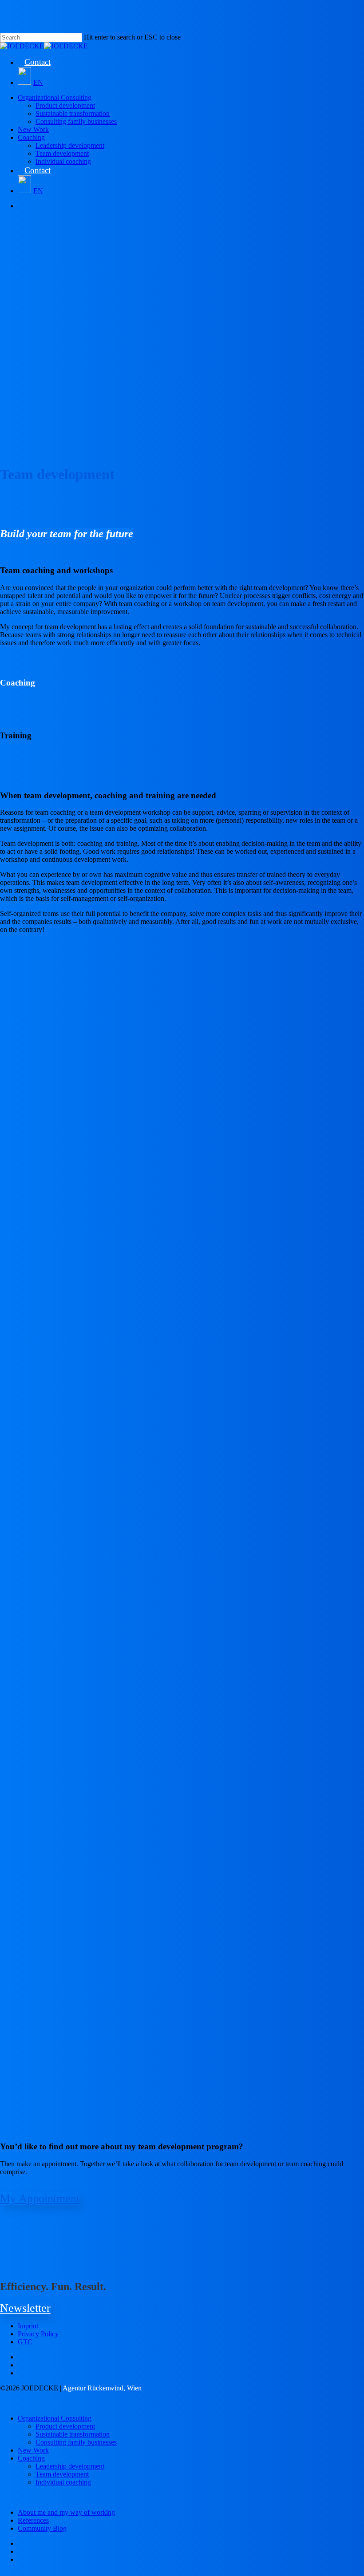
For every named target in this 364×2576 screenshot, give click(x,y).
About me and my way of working (66, 2512)
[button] (40, 2198)
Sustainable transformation (73, 2434)
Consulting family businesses (76, 2442)
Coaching (31, 2458)
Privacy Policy (38, 2334)
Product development (65, 2426)
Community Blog (42, 2528)
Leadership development (70, 2466)
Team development (62, 2474)
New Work (33, 2450)
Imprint (28, 2326)
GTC (25, 2342)
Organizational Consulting (55, 2418)
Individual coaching (63, 2482)
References (33, 2520)
